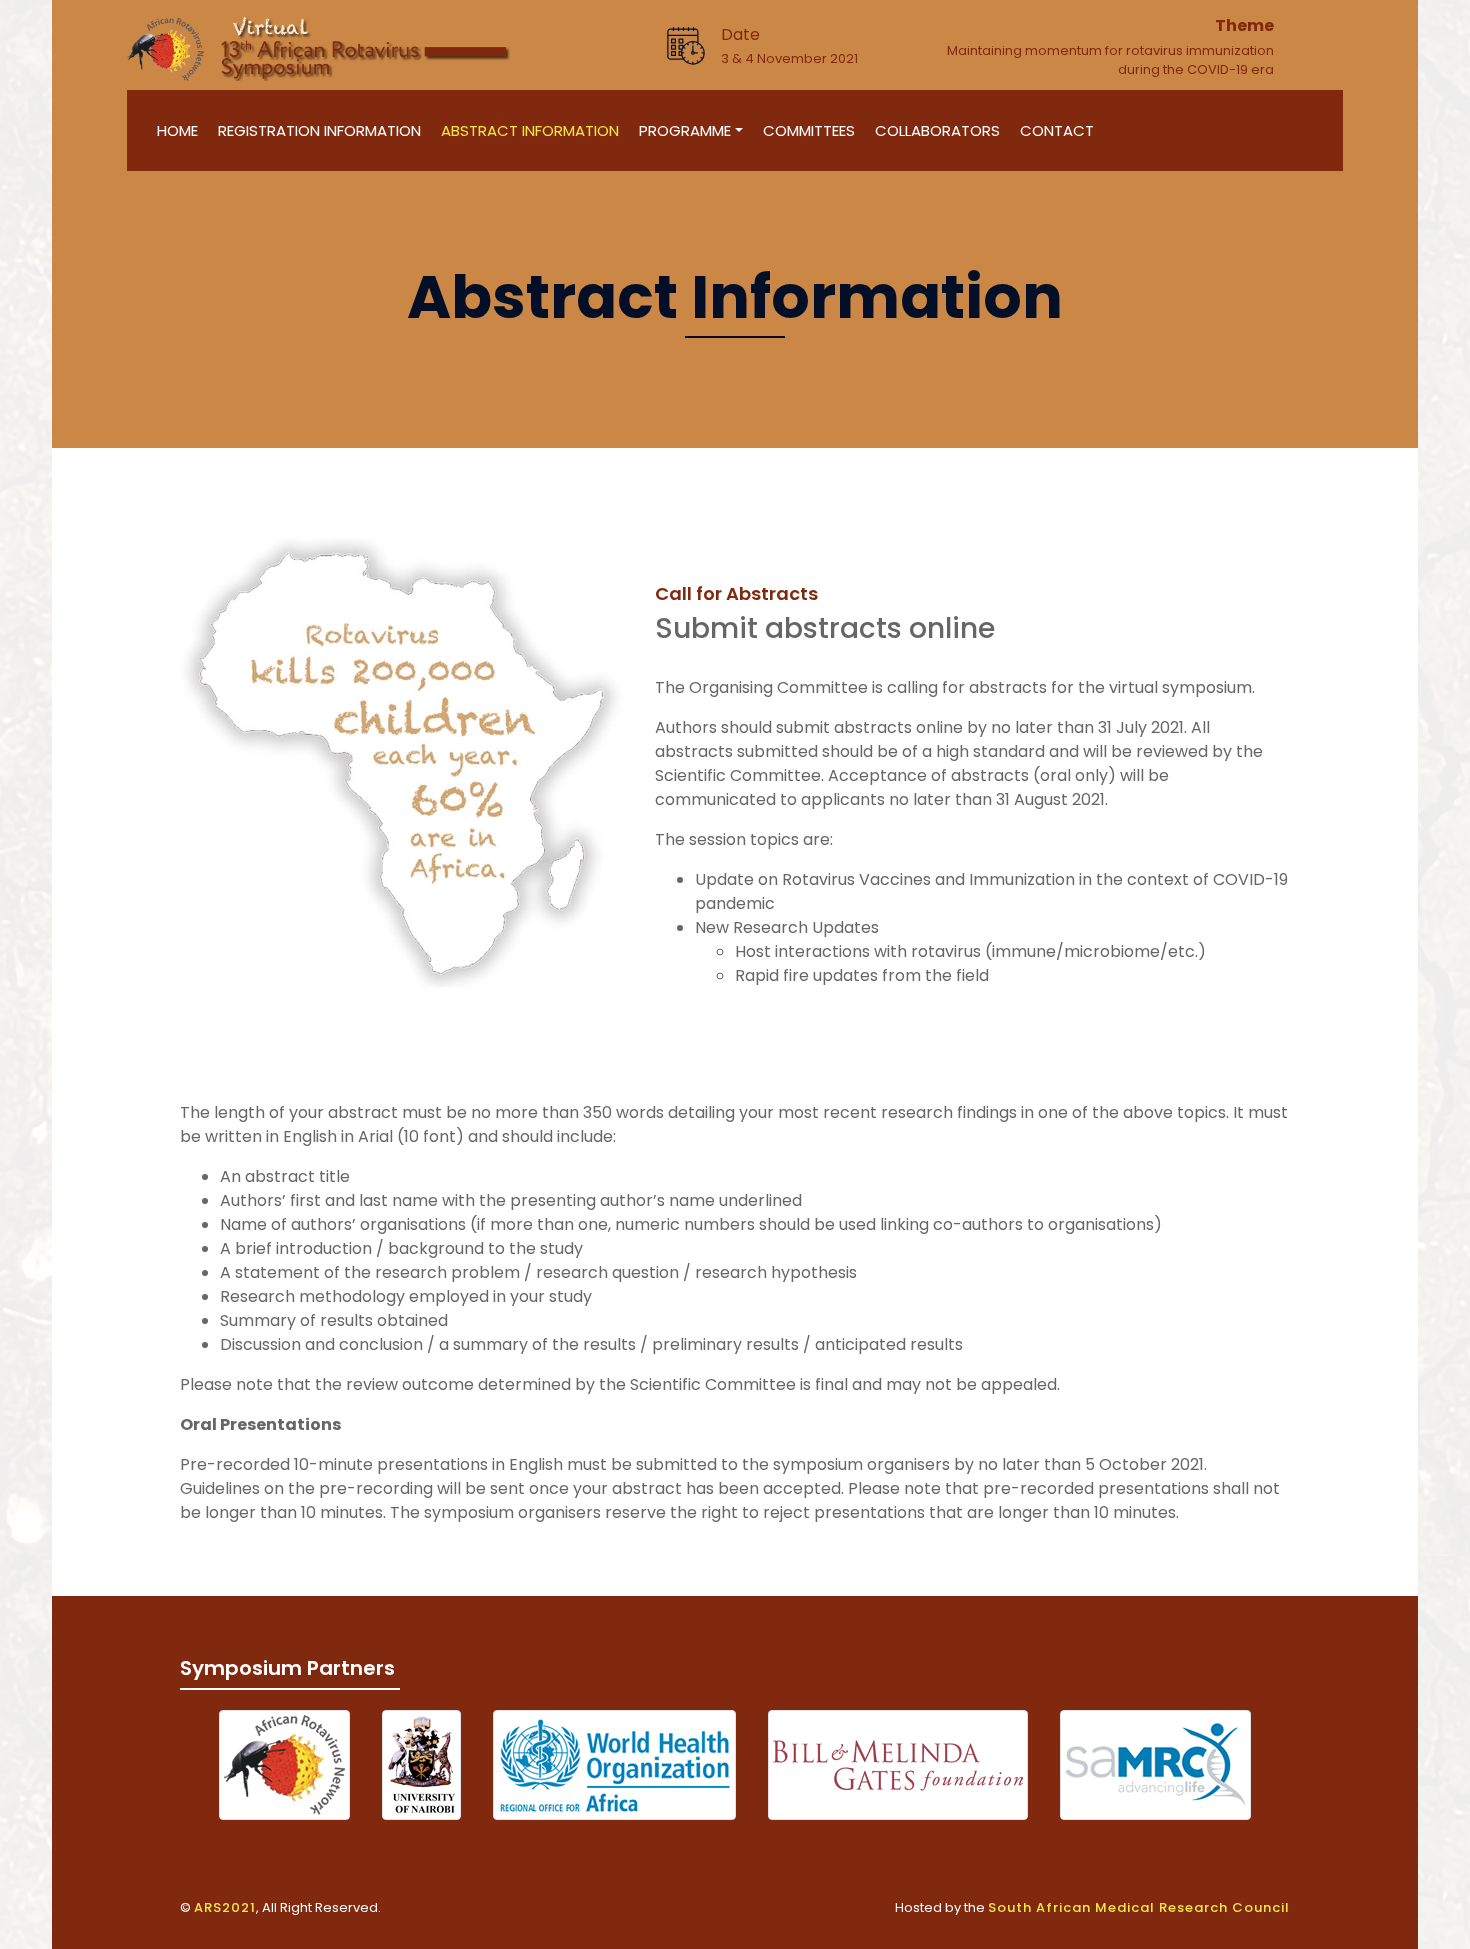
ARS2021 (225, 1907)
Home (177, 130)
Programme (685, 130)
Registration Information (319, 130)
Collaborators (937, 130)
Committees (809, 130)
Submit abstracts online (825, 628)
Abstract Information (530, 130)
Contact (1057, 130)
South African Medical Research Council (1139, 1907)
